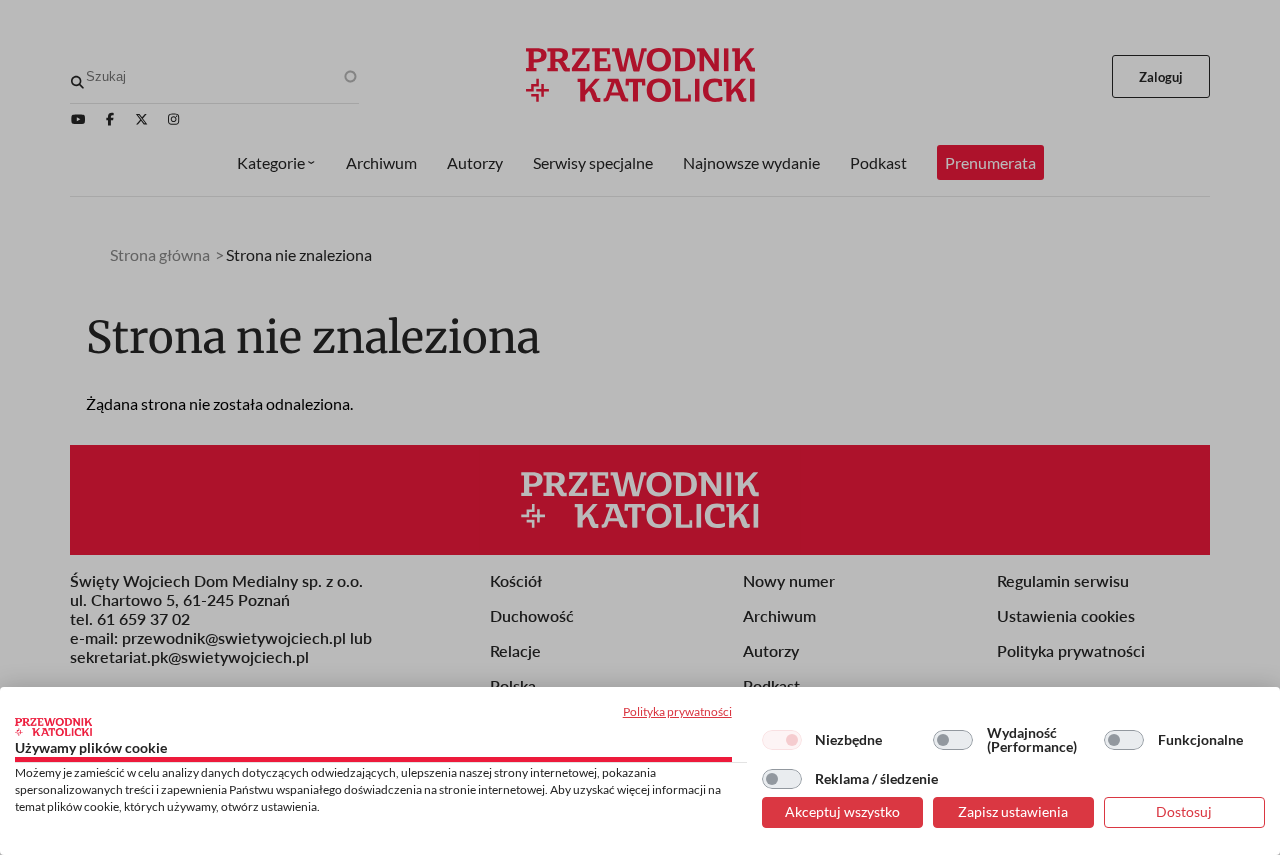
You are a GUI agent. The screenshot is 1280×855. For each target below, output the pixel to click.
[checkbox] (782, 740)
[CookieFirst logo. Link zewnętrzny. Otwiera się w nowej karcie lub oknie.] (53, 727)
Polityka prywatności (677, 711)
